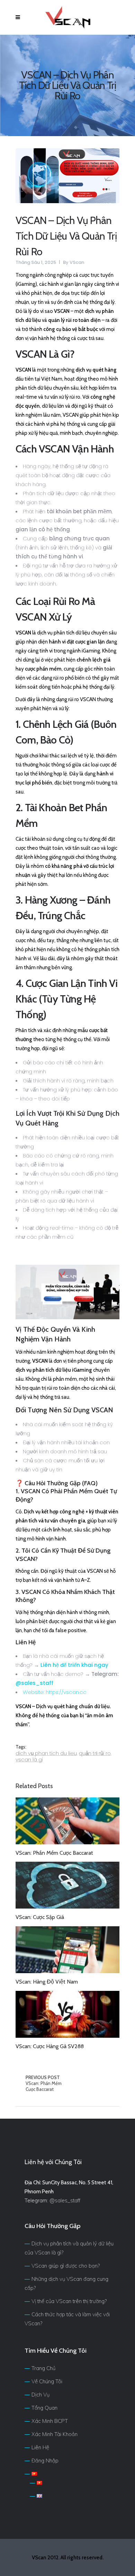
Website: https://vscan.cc (55, 1692)
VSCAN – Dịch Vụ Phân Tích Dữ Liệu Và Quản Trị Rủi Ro (66, 236)
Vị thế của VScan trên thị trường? (69, 2301)
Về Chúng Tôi (47, 2381)
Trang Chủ (43, 2368)
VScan (77, 262)
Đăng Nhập (45, 2461)
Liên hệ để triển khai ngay (74, 1665)
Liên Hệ (40, 2447)
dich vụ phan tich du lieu (46, 1753)
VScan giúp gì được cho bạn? (66, 2266)
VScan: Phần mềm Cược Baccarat (44, 2083)
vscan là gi (29, 1759)
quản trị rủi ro (95, 1753)
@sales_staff (34, 1683)
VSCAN (31, 354)
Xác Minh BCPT (50, 2421)
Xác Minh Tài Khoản (55, 2434)
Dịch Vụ (40, 2395)
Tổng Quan (44, 2408)
